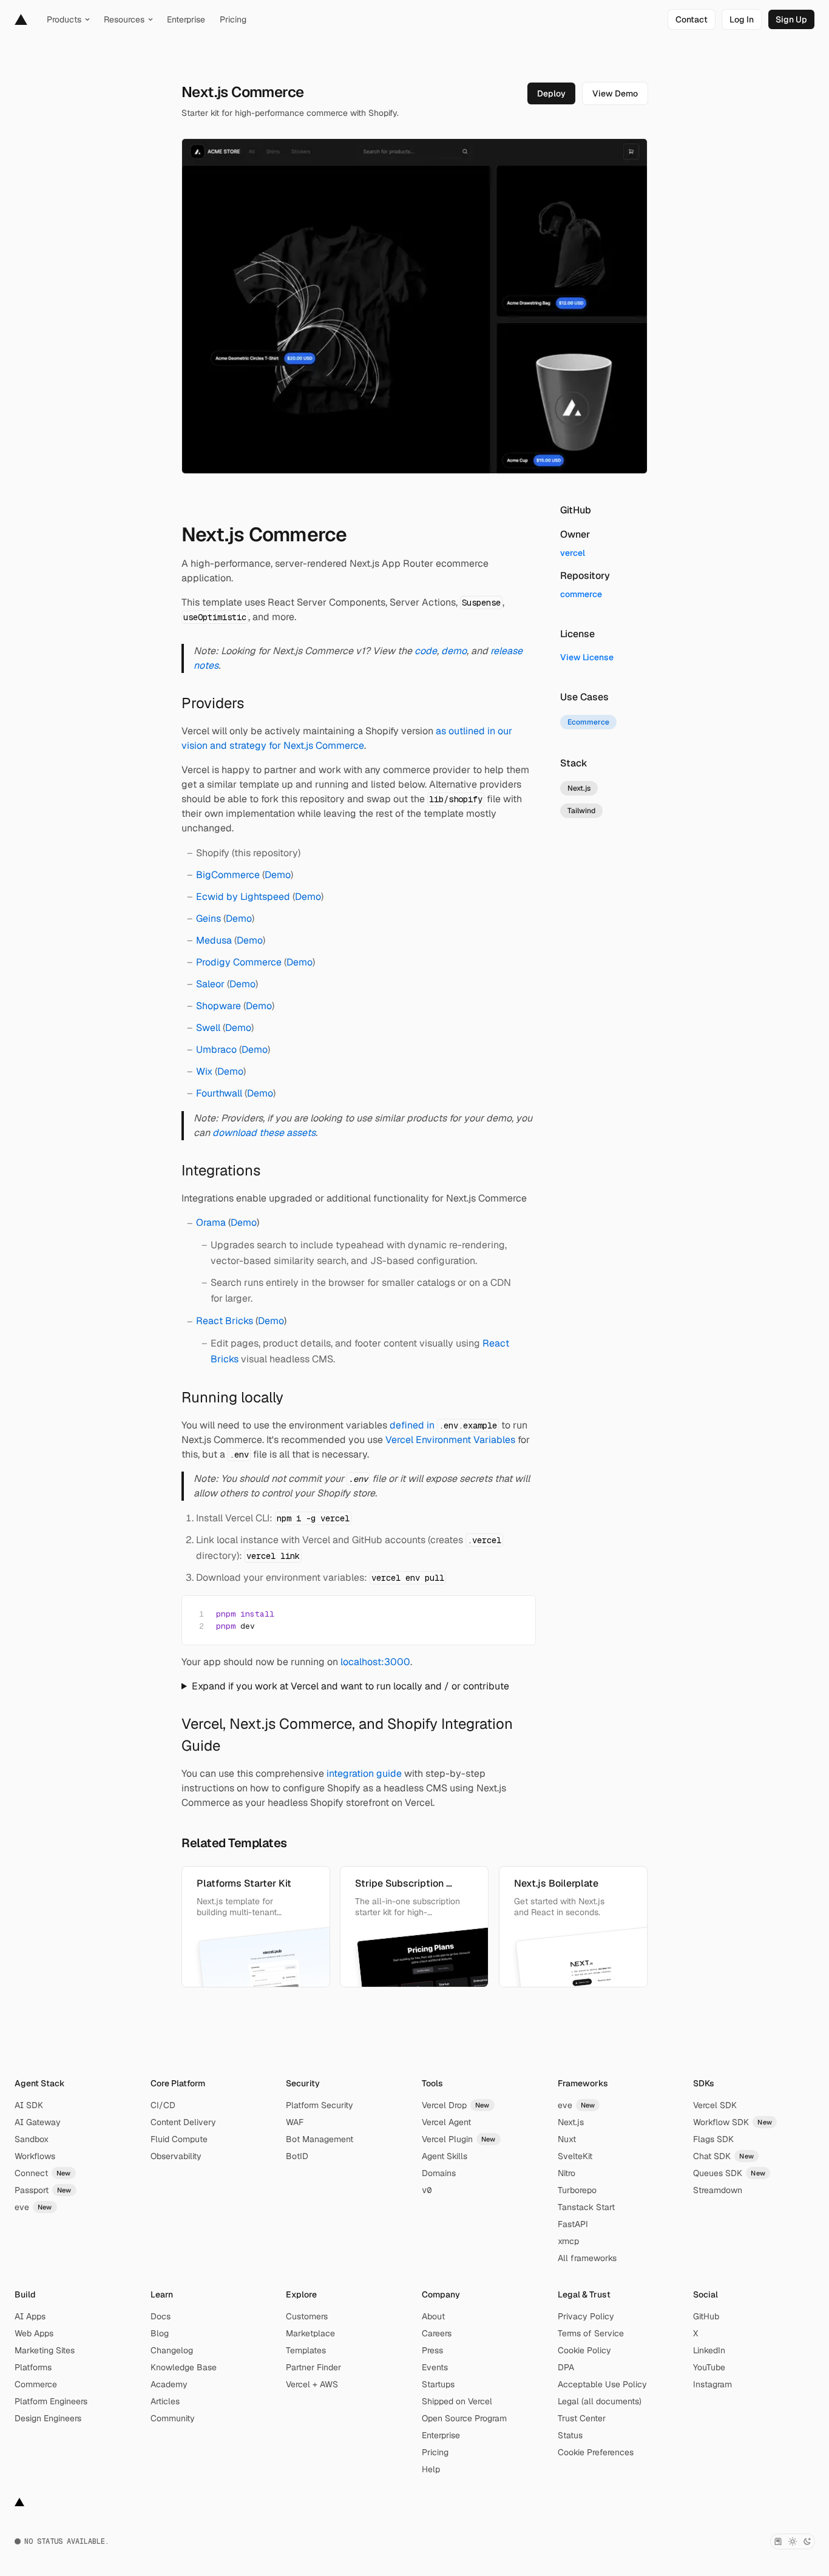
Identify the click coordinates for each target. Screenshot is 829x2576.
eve (33, 2207)
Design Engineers (48, 2418)
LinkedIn (709, 2350)
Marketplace (310, 2333)
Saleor (210, 984)
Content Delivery (183, 2122)
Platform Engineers (51, 2401)
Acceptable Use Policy (602, 2384)
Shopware (218, 1006)
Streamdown (718, 2190)
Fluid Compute (179, 2139)
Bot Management (320, 2139)
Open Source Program (464, 2418)
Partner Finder (313, 2367)
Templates (306, 2350)
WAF (295, 2122)
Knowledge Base (184, 2367)
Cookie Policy (584, 2350)
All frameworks (587, 2258)
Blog (160, 2333)
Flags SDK (713, 2139)
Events (435, 2367)
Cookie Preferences (596, 2452)
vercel (573, 553)
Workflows (35, 2156)
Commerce (36, 2384)
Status (570, 2435)
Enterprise (441, 2435)
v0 (427, 2190)
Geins (208, 918)
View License (587, 657)
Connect (43, 2173)
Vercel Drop (456, 2105)
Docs (161, 2316)
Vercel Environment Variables (450, 1440)
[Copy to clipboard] (516, 1613)
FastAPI (573, 2224)
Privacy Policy (586, 2316)
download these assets (264, 1133)
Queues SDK (729, 2173)
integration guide (364, 1773)
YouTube (709, 2367)
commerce (581, 594)
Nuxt (567, 2139)
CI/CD (163, 2105)
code (426, 651)
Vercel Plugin (459, 2139)
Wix (204, 1071)
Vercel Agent (446, 2122)
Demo (278, 875)
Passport (43, 2190)
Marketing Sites (45, 2350)
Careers (437, 2333)
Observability (176, 2156)
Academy (169, 2384)
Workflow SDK (733, 2122)
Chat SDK (723, 2156)
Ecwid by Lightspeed (243, 897)
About (433, 2316)
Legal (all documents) (600, 2401)
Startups (438, 2384)
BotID (297, 2156)
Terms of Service (591, 2333)
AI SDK (29, 2105)
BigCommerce (228, 875)
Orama (211, 1222)
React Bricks (225, 1321)
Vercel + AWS (312, 2384)
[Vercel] (21, 19)
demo (454, 651)
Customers (307, 2316)
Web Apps (34, 2333)
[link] (692, 19)
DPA (566, 2367)
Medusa (214, 940)
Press (432, 2350)
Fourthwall (219, 1093)
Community (173, 2418)
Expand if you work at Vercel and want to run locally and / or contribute (350, 1686)
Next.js (571, 2122)
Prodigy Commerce (239, 962)
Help (431, 2469)
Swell (208, 1028)
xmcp (568, 2241)
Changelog (172, 2350)
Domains (439, 2173)
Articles (165, 2401)
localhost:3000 (375, 1662)
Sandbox (32, 2139)
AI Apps (30, 2316)
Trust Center (582, 2418)
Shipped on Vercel (457, 2401)
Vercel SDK (715, 2105)
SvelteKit (575, 2156)
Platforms (33, 2367)
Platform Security (320, 2105)
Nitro (567, 2173)
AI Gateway (38, 2122)
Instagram (712, 2384)
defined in (443, 1425)
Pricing (435, 2452)
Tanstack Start (586, 2207)
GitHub (706, 2316)
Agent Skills (445, 2156)
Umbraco (216, 1050)
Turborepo (577, 2190)
